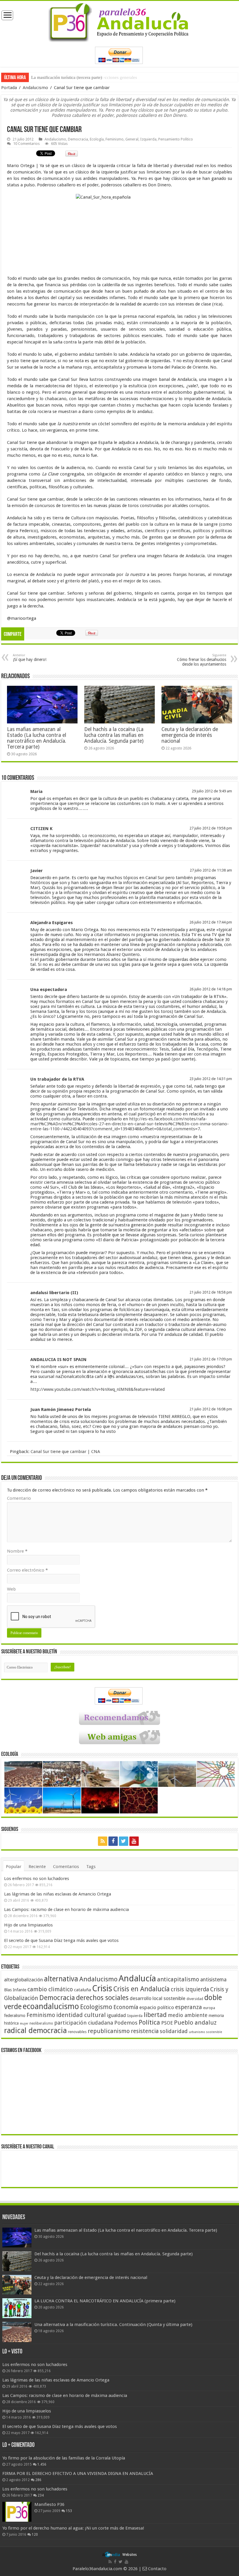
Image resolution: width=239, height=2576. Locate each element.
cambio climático (50, 1989)
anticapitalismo (178, 1979)
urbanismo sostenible (205, 2032)
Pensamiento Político (176, 139)
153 (69, 2511)
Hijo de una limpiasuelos (28, 1925)
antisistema (213, 1980)
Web (11, 1589)
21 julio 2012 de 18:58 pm (211, 1292)
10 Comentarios (26, 144)
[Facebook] (113, 1841)
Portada (9, 88)
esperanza (189, 2007)
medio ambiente (188, 2015)
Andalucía (137, 1978)
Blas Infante (15, 1990)
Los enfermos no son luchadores (37, 1879)
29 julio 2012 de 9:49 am (212, 791)
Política (149, 2022)
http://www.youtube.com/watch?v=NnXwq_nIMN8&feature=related (97, 1389)
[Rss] (103, 1841)
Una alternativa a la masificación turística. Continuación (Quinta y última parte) (113, 2325)
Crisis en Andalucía (142, 1989)
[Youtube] (134, 1841)
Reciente (37, 1867)
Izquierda (148, 139)
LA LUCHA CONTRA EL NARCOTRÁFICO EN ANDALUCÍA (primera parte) (105, 2301)
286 (38, 2480)
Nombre (17, 1551)
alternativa (61, 1979)
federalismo (15, 2016)
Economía (126, 2007)
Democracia (78, 139)
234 (41, 2495)
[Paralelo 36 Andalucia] (119, 21)
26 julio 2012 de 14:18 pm (211, 989)
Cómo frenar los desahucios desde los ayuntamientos (202, 660)
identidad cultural (81, 2015)
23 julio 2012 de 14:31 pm (211, 1079)
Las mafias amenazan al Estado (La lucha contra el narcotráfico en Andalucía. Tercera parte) (37, 738)
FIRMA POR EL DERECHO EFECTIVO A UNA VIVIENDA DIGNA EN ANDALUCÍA (78, 2473)
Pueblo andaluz (195, 2023)
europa (209, 2008)
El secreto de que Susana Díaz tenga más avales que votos (61, 1940)
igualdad (116, 2015)
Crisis (102, 1988)
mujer (24, 2024)
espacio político (157, 2007)
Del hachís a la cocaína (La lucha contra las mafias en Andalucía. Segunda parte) (114, 735)
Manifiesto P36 (49, 2504)
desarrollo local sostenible (158, 1998)
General (132, 139)
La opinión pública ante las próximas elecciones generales (84, 77)
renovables (77, 2032)
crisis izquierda (190, 1989)
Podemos (126, 2023)
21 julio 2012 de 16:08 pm (211, 1409)
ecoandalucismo (51, 2006)
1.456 (42, 2464)
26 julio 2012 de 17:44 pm (211, 922)
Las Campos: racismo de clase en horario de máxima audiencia (66, 1910)
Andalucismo (35, 88)
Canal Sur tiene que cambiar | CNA (65, 1452)
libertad (155, 2015)
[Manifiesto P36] (17, 2512)
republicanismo (109, 2031)
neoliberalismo (41, 2023)
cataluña (82, 1990)
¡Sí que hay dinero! (30, 658)
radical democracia (35, 2030)
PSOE (167, 2023)
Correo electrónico (27, 1570)
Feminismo (115, 139)
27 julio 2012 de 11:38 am (211, 870)
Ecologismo (96, 2007)
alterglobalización (23, 1980)
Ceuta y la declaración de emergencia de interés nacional (190, 735)
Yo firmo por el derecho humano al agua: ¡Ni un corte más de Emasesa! (73, 2528)
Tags (91, 1867)
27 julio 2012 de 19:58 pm (211, 828)
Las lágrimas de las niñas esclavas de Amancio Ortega (58, 1894)
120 (35, 2535)
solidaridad (174, 2031)
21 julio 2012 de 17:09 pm (211, 1359)
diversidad (195, 1999)
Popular (14, 1867)
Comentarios (66, 1867)
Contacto (157, 2569)
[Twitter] (124, 1841)
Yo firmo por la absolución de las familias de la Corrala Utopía (64, 2458)
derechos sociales (102, 1998)
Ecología (97, 139)
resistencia (145, 2031)
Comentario (19, 1498)
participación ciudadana (84, 2023)
